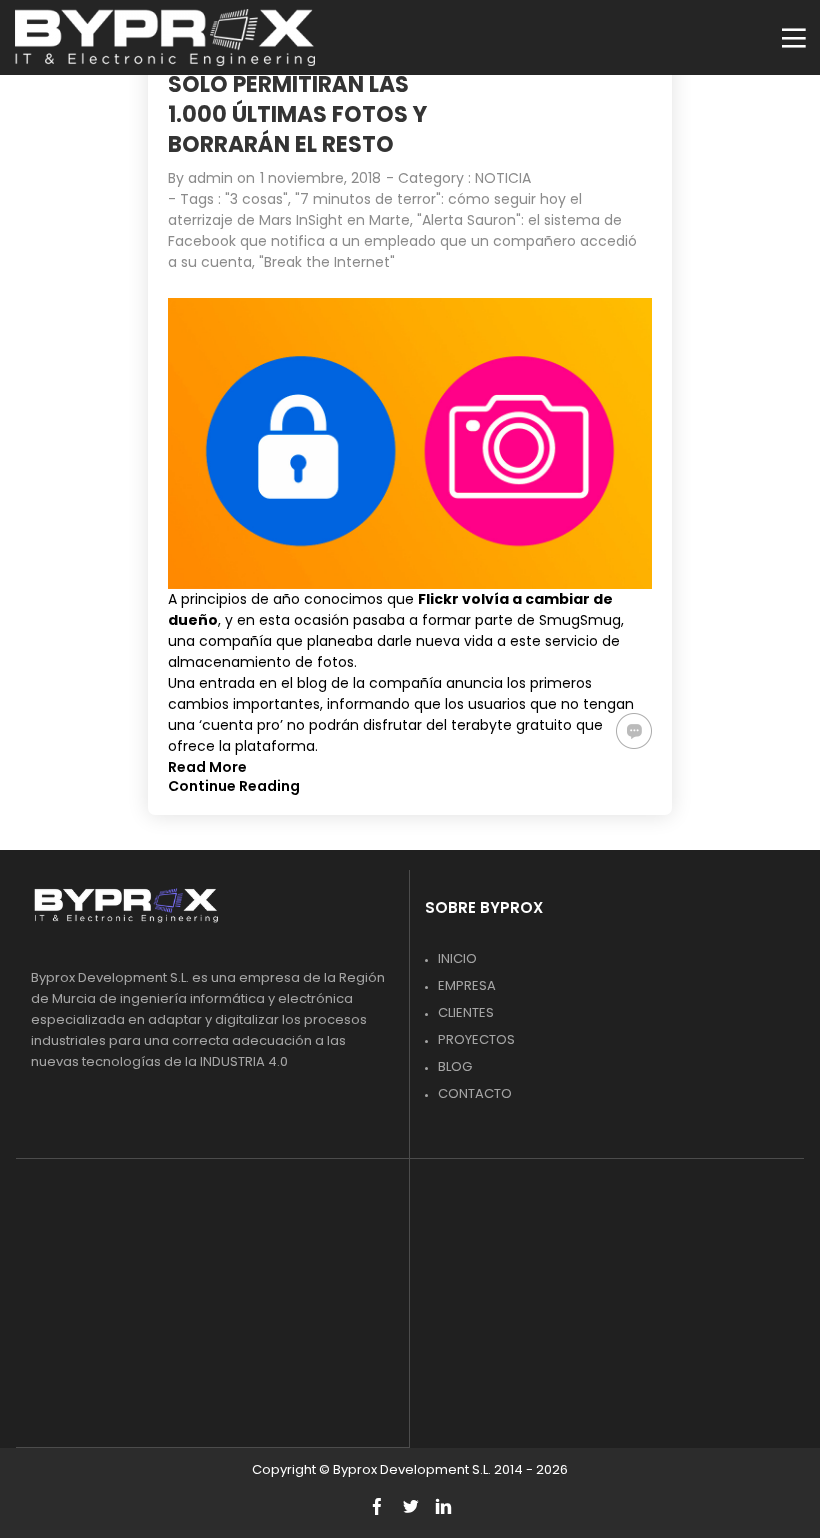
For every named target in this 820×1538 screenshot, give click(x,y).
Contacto (475, 1093)
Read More (207, 767)
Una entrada (211, 683)
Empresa (467, 985)
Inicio (457, 958)
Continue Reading (234, 786)
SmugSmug (580, 620)
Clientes (466, 1012)
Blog (455, 1066)
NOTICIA (503, 178)
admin (210, 178)
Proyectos (476, 1039)
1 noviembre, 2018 (320, 178)
